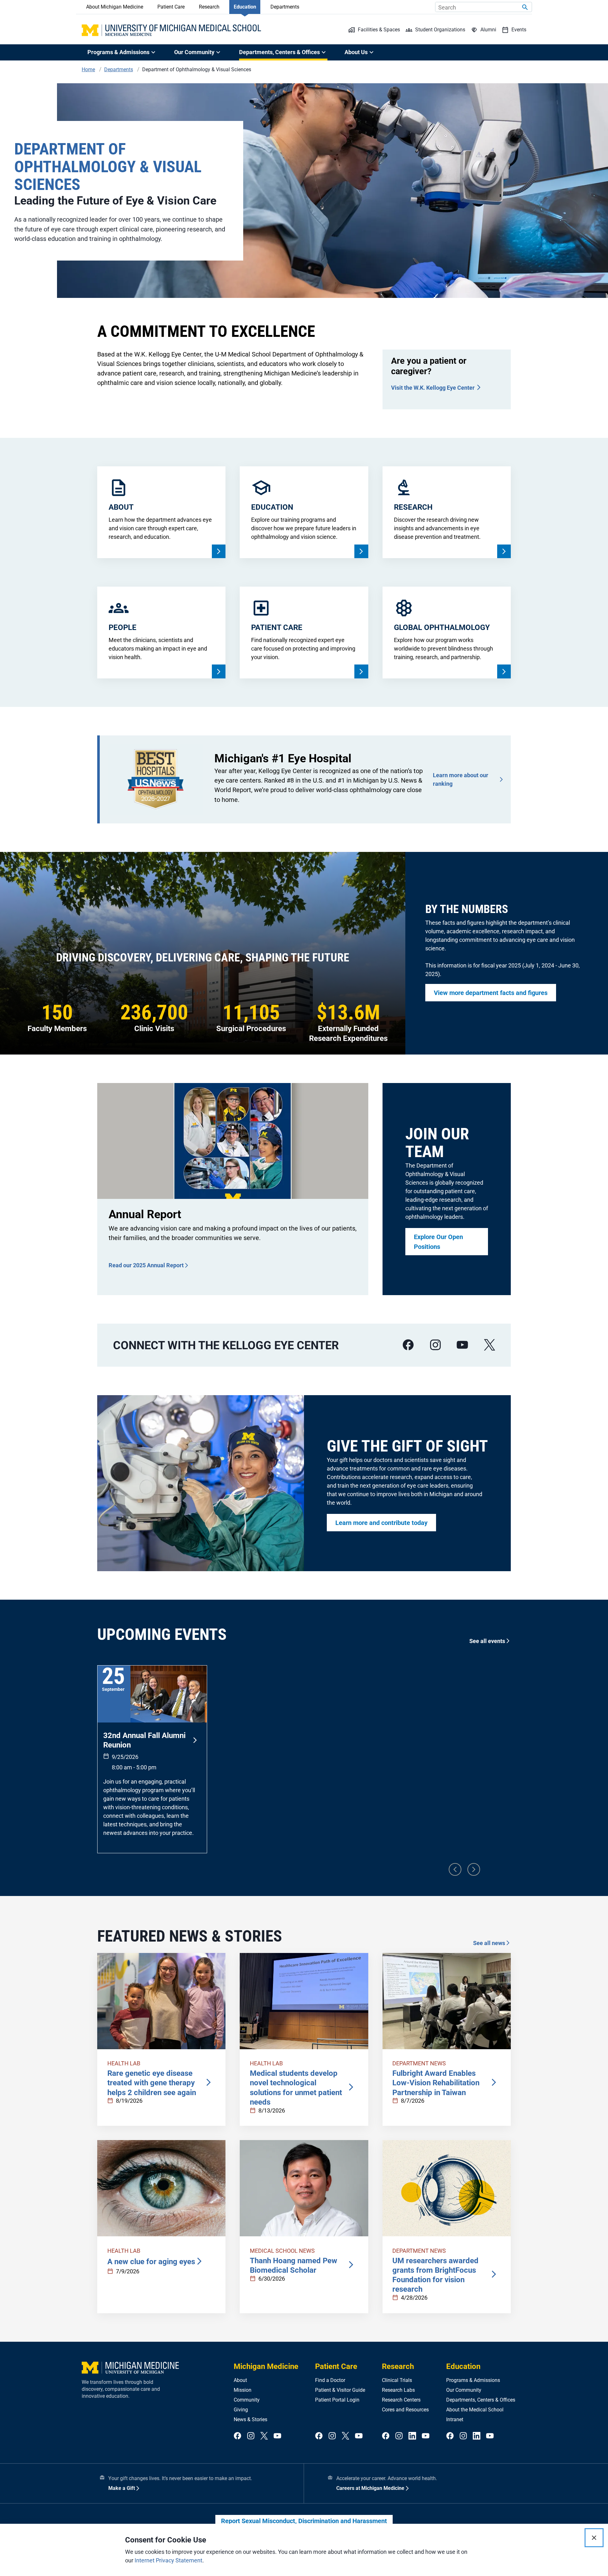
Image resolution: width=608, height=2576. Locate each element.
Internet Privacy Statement (168, 2560)
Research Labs (398, 2390)
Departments (285, 7)
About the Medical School (475, 2410)
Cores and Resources (405, 2410)
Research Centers (401, 2400)
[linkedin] (412, 2436)
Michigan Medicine (266, 2366)
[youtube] (462, 1345)
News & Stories (250, 2419)
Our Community (464, 2390)
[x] (490, 1345)
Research (209, 7)
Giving (241, 2410)
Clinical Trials (397, 2380)
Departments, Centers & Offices (481, 2400)
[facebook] (408, 1345)
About (240, 2380)
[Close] (594, 2538)
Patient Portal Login (337, 2400)
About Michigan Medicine (115, 7)
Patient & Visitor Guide (340, 2390)
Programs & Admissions (473, 2380)
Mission (243, 2390)
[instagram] (435, 1345)
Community (247, 2400)
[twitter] (264, 2436)
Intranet (455, 2419)
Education (245, 7)
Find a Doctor (330, 2380)
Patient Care (171, 7)
